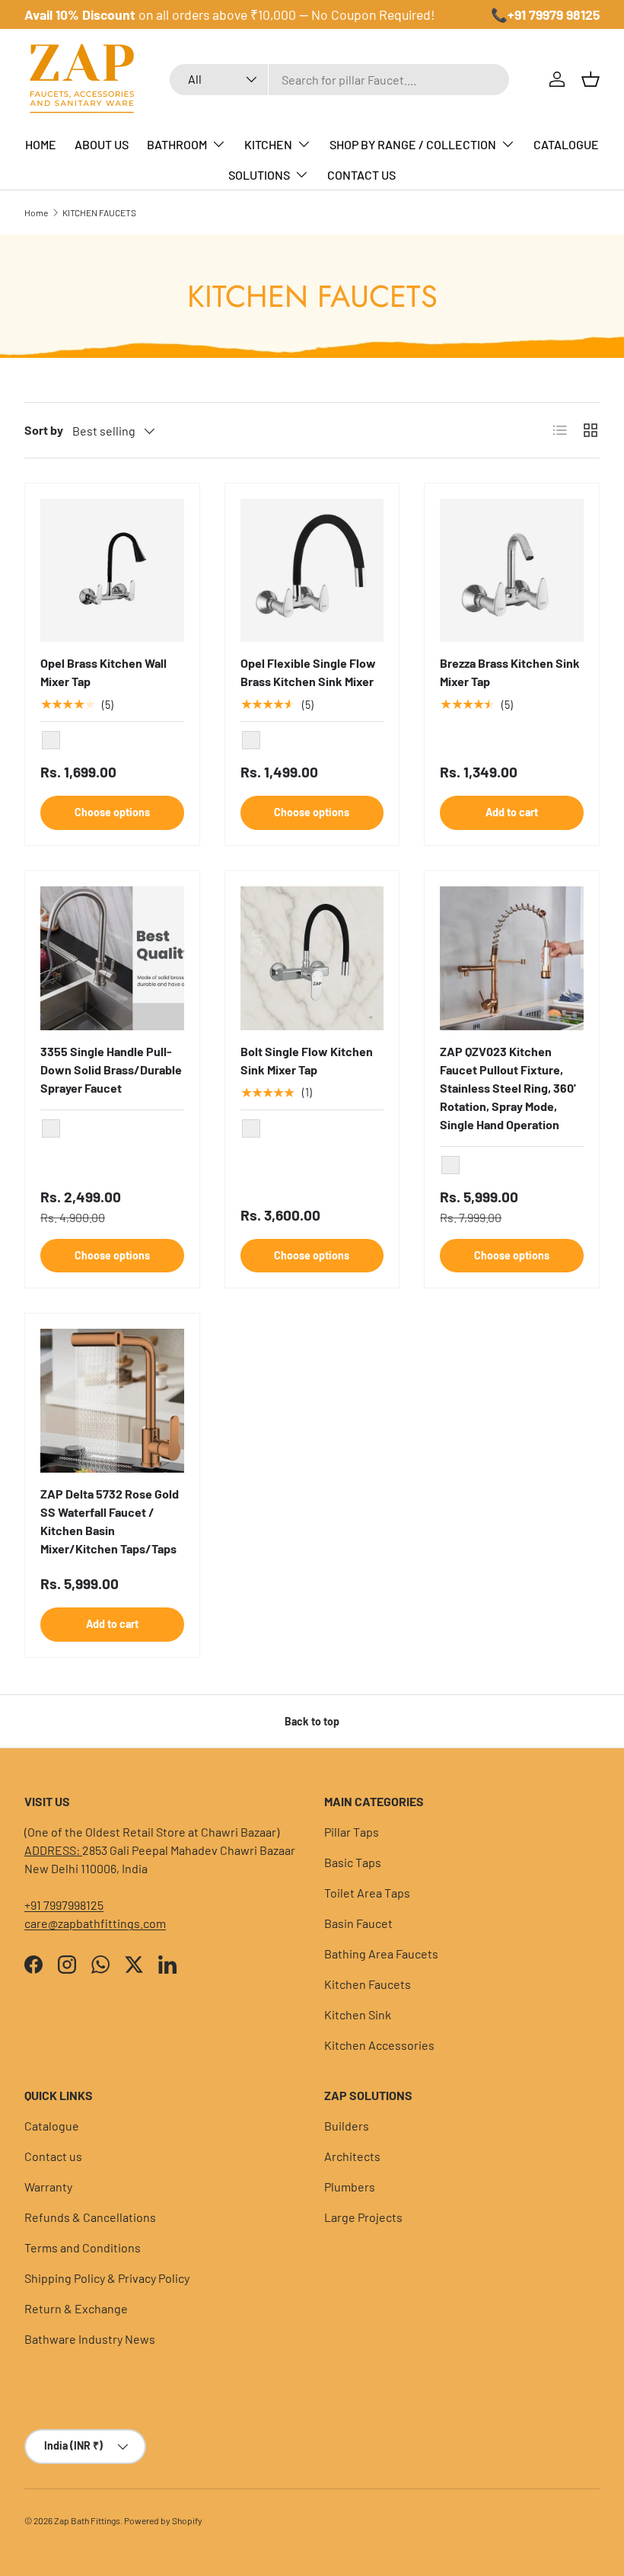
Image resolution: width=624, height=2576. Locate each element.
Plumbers (350, 2187)
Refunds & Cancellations (90, 2217)
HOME (41, 144)
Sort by (44, 430)
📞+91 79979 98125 (545, 14)
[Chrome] (51, 740)
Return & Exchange (76, 2308)
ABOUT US (102, 144)
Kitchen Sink (358, 2014)
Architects (352, 2156)
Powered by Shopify (163, 2520)
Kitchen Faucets (368, 1984)
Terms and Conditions (83, 2247)
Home (36, 212)
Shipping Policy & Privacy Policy (107, 2278)
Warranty (48, 2187)
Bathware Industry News (90, 2339)
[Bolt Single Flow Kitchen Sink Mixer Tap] (312, 958)
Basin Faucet (358, 1923)
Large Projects (363, 2217)
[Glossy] (251, 1128)
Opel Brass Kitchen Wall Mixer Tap (103, 672)
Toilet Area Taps (367, 1893)
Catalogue (52, 2126)
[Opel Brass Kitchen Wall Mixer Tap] (112, 571)
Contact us (53, 2156)
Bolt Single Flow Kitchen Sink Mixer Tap (307, 1060)
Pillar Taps (352, 1832)
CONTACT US (361, 175)
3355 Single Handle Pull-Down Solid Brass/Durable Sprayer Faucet (111, 1069)
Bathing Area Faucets (381, 1954)
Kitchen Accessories (379, 2045)
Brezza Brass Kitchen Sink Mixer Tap (510, 672)
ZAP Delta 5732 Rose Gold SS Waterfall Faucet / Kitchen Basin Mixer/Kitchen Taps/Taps (110, 1521)
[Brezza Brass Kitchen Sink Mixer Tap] (512, 571)
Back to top (312, 1721)
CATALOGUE (566, 144)
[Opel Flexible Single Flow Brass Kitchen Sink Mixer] (312, 571)
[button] (591, 79)
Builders (347, 2126)
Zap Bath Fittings (87, 2520)
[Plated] (251, 740)
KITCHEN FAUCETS (99, 212)
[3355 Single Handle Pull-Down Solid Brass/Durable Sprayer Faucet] (112, 958)
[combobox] (339, 80)
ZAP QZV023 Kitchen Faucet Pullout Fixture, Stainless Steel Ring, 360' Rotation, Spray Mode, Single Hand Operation (508, 1088)
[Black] (51, 1128)
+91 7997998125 (64, 1905)
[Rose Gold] (450, 1165)
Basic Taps (353, 1862)
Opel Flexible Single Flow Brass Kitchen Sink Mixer (308, 672)
